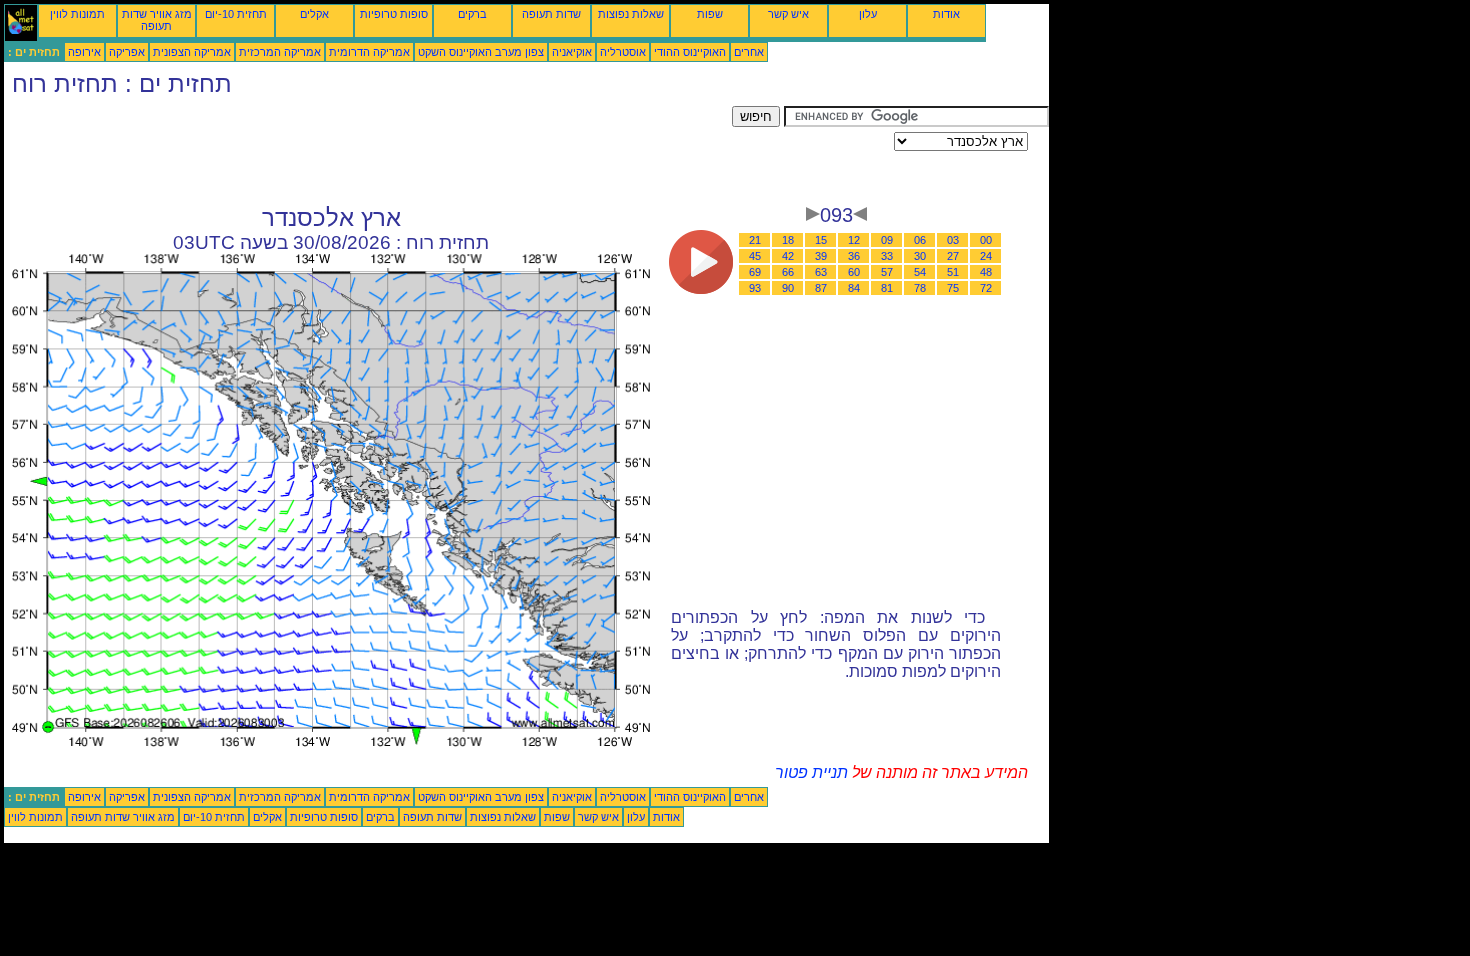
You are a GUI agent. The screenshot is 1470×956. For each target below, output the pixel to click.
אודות (946, 14)
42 (788, 256)
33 (887, 256)
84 (854, 288)
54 (920, 272)
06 (920, 240)
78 (920, 288)
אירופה (84, 52)
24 (986, 256)
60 (854, 272)
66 (788, 272)
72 (986, 288)
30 (920, 256)
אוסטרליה (623, 52)
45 (755, 256)
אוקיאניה (572, 52)
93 (755, 288)
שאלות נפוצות (631, 14)
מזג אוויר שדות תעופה (157, 20)
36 (854, 256)
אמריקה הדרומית (369, 52)
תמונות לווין (77, 14)
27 (953, 256)
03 (953, 240)
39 (821, 256)
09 (887, 240)
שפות (710, 14)
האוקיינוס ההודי (690, 52)
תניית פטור (811, 772)
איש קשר (788, 14)
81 (887, 288)
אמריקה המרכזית (280, 52)
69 (755, 272)
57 (887, 272)
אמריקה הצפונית (192, 52)
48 (986, 272)
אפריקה (127, 52)
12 (854, 240)
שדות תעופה (551, 14)
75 (953, 288)
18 (788, 240)
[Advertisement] (368, 151)
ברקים (472, 14)
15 (821, 240)
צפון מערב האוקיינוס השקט (481, 52)
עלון (868, 14)
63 (821, 272)
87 (821, 288)
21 (755, 240)
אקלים (314, 14)
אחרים (749, 52)
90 (788, 288)
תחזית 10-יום (236, 14)
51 (953, 272)
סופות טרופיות (394, 14)
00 (986, 240)
